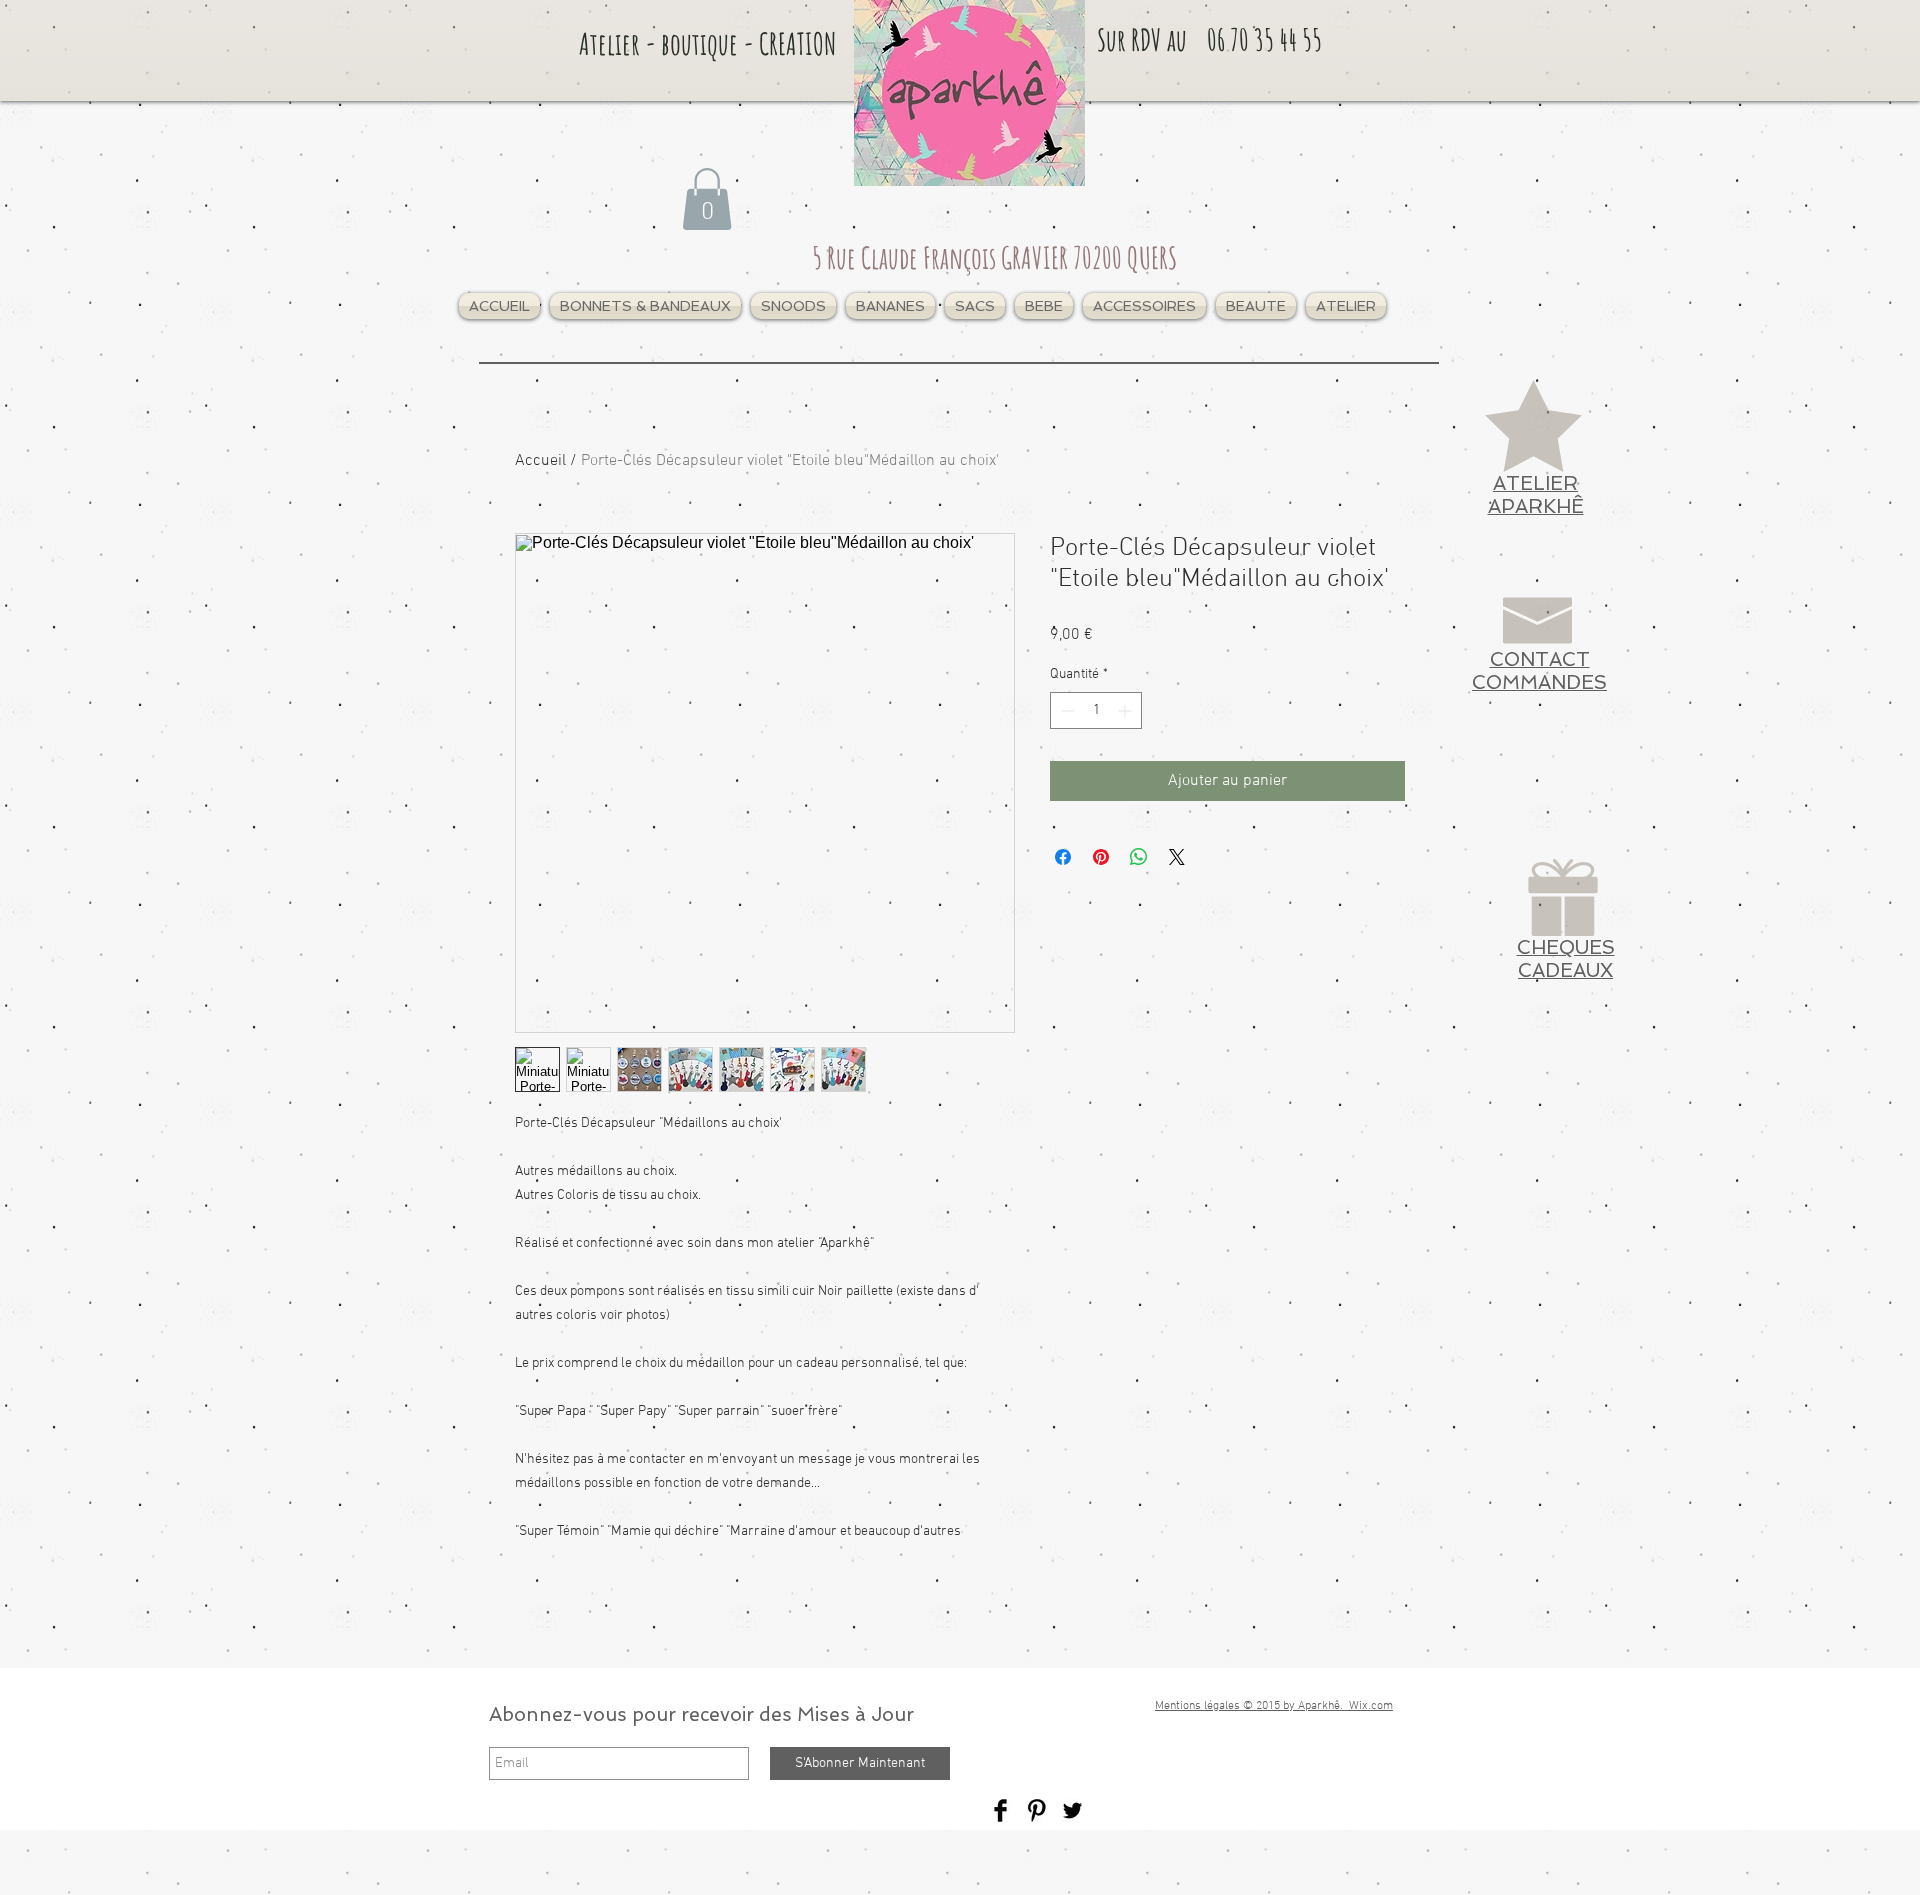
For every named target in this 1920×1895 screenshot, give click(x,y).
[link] (707, 199)
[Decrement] (1065, 710)
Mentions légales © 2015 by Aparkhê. (1252, 1706)
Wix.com (1371, 1706)
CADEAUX (1565, 970)
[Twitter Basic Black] (1072, 1810)
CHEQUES (1566, 947)
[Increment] (1126, 710)
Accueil (540, 461)
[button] (645, 306)
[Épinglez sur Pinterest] (1101, 857)
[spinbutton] (1096, 710)
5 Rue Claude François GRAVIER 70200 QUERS (994, 257)
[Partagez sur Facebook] (1063, 857)
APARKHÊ (1536, 506)
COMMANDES (1539, 682)
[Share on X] (1177, 857)
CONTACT (1540, 659)
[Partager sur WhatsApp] (1139, 857)
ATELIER (1535, 483)
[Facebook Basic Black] (1000, 1810)
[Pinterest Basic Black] (1036, 1810)
